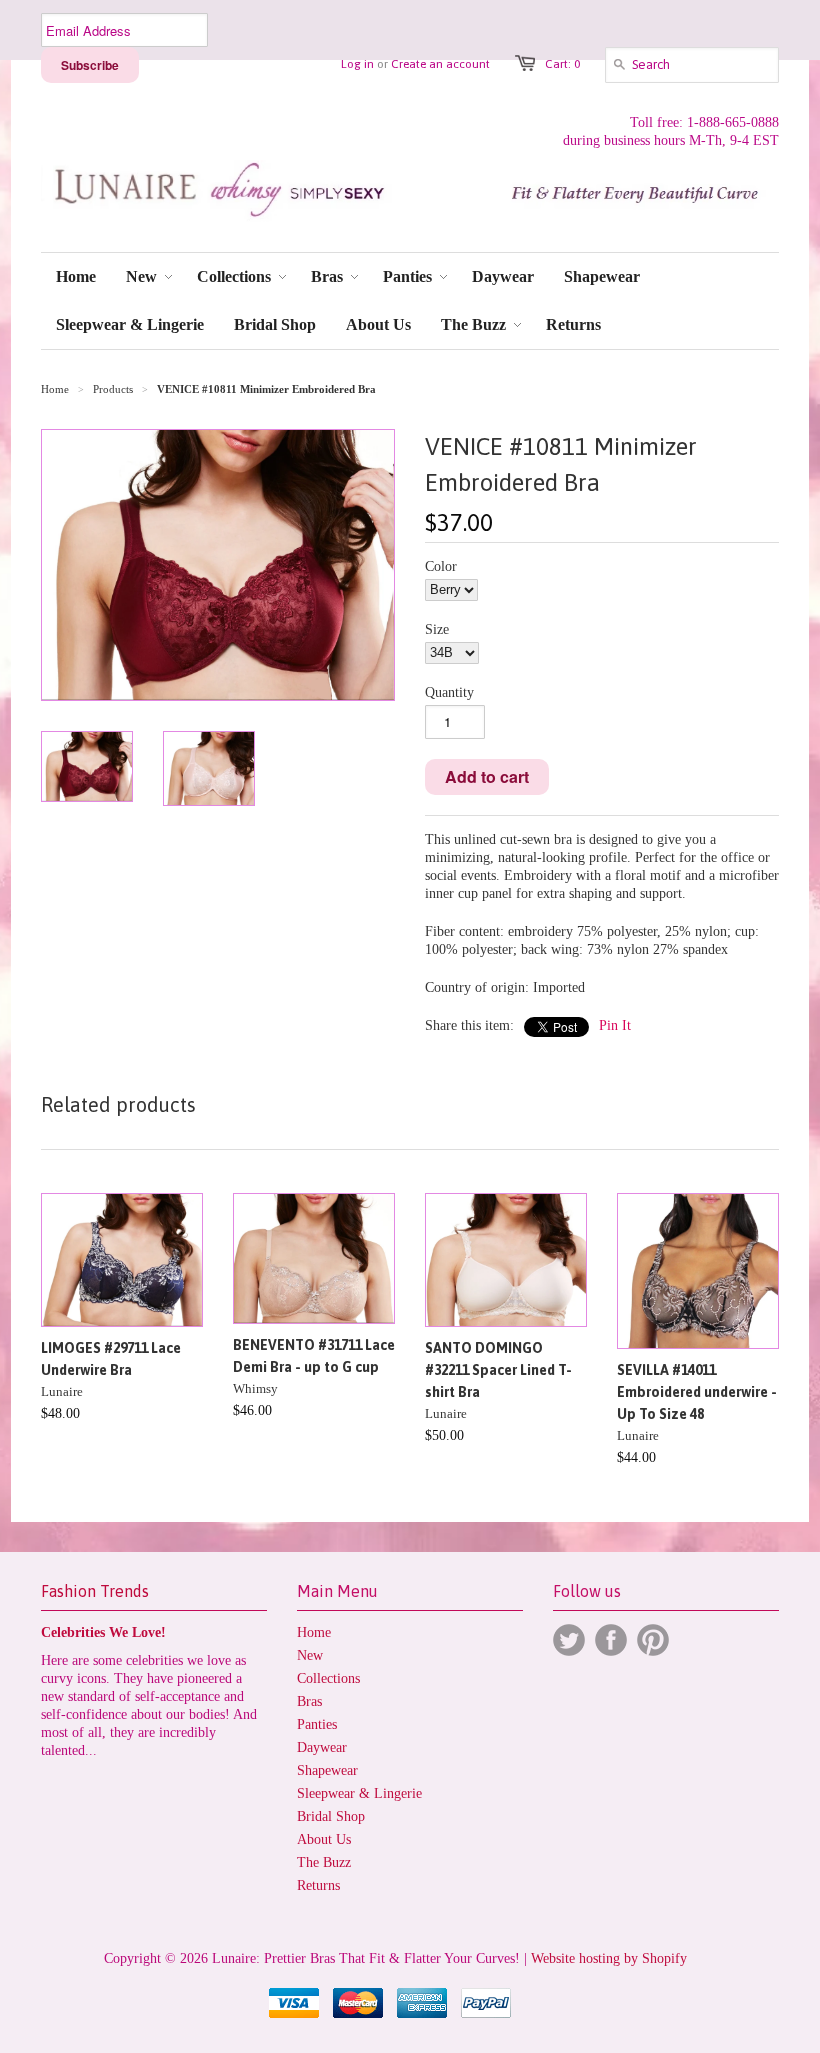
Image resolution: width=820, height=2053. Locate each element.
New (310, 1655)
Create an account (440, 64)
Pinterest (653, 1640)
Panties (317, 1724)
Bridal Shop (331, 1816)
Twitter (569, 1640)
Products (113, 389)
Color (441, 566)
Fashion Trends (95, 1591)
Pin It (615, 1025)
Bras (309, 1701)
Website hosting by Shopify (609, 1958)
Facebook (611, 1640)
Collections (328, 1678)
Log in (357, 64)
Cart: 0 (562, 64)
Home (314, 1632)
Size (437, 629)
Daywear (322, 1747)
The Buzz (324, 1862)
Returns (318, 1885)
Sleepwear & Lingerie (359, 1793)
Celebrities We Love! (103, 1632)
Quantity (449, 692)
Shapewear (327, 1770)
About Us (324, 1839)
